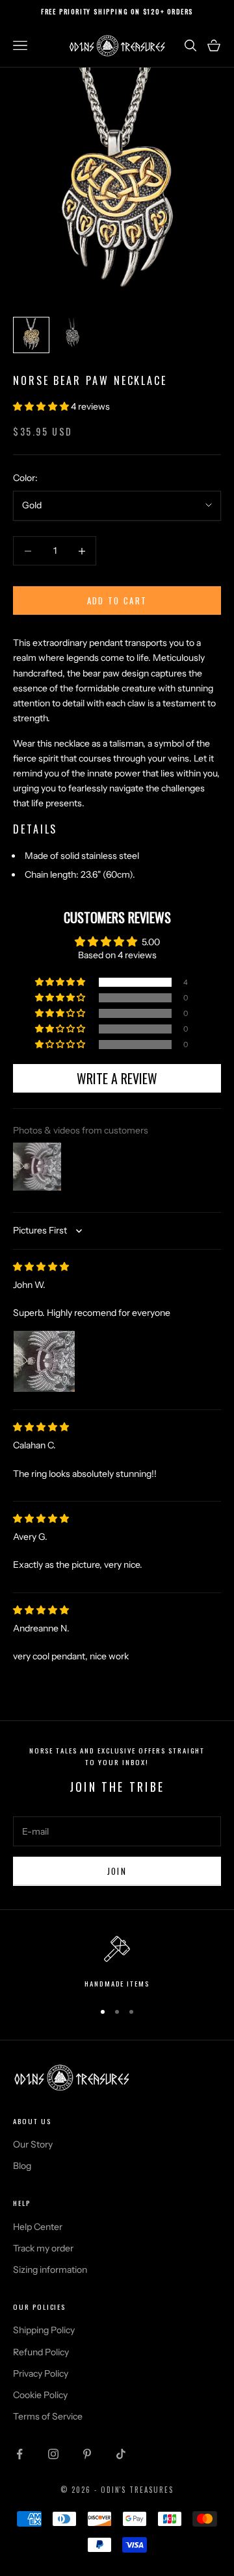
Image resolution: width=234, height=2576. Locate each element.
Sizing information (50, 2270)
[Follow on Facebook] (19, 2454)
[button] (42, 406)
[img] (41, 1267)
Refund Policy (41, 2352)
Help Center (38, 2227)
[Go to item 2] (73, 335)
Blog (22, 2166)
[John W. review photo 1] (44, 1361)
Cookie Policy (40, 2395)
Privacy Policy (41, 2373)
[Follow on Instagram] (53, 2454)
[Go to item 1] (31, 335)
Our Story (33, 2144)
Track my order (43, 2248)
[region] (117, 1963)
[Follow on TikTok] (121, 2454)
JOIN (117, 1871)
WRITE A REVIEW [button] (117, 1078)
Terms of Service (48, 2416)
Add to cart (117, 601)
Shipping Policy (44, 2330)
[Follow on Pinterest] (87, 2454)
